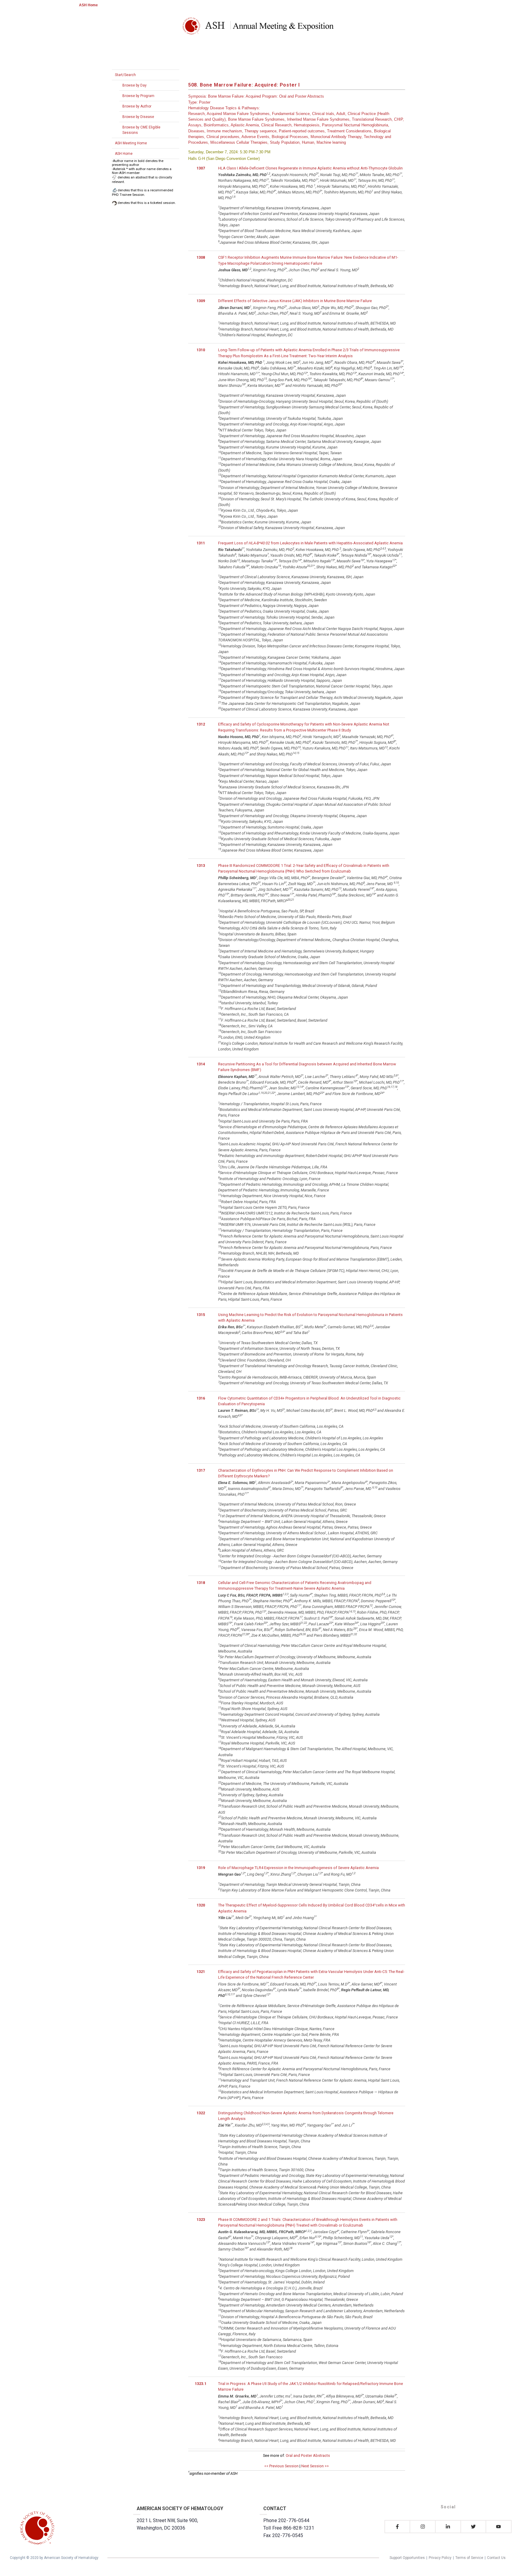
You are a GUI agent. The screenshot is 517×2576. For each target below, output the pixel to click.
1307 (201, 168)
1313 (201, 866)
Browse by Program (138, 96)
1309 (201, 301)
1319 (201, 1868)
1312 (201, 724)
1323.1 (201, 2384)
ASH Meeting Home (131, 143)
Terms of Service (469, 2558)
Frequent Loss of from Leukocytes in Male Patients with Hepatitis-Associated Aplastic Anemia (310, 543)
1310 (201, 350)
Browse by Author (137, 106)
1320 (201, 1905)
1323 (201, 2220)
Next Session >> (315, 2466)
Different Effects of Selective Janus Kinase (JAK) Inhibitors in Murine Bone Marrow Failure (295, 301)
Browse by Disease (138, 117)
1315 (201, 1315)
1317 (201, 1470)
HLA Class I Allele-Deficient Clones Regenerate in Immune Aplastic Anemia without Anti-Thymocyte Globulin (310, 168)
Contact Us (496, 2558)
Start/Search (125, 75)
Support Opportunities (407, 2558)
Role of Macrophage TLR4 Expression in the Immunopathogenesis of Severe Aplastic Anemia (298, 1868)
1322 (201, 2113)
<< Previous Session (281, 2466)
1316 (201, 1398)
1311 (201, 543)
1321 (201, 1972)
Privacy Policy (440, 2558)
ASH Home (88, 5)
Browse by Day (134, 85)
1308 (201, 257)
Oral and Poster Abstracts (308, 2455)
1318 (201, 1583)
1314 (201, 1064)
